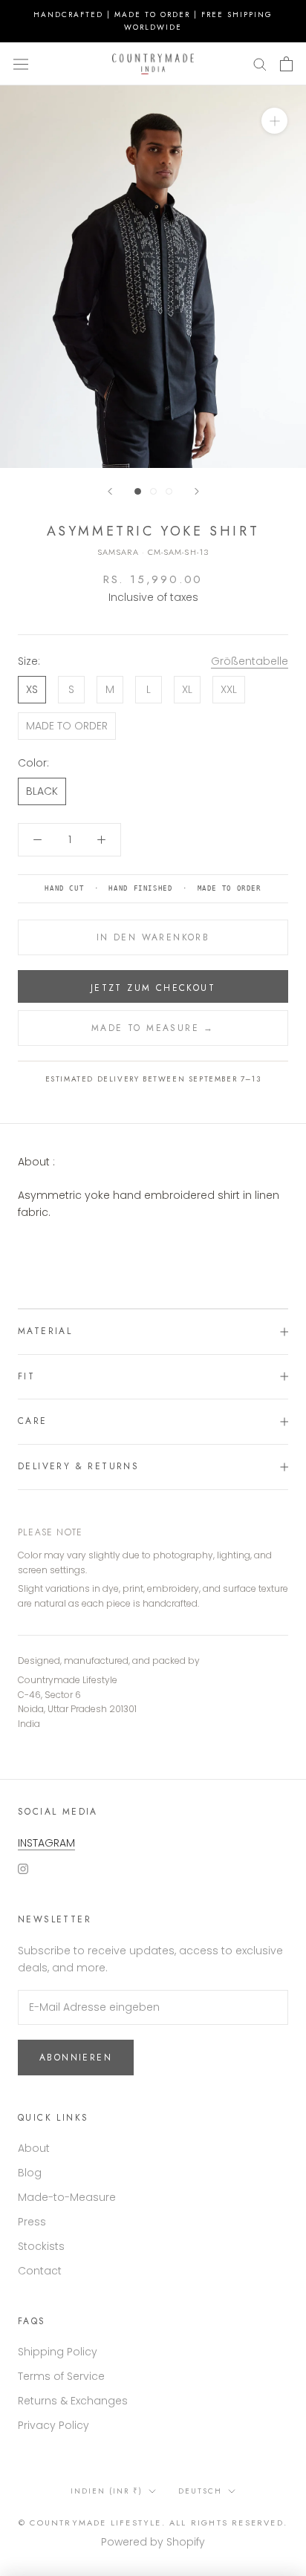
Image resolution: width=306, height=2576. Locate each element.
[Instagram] (23, 1868)
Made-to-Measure (67, 2197)
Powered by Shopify (153, 2542)
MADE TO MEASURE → (153, 1028)
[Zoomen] (274, 121)
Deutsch (200, 2491)
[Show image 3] (169, 491)
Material (45, 1331)
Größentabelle (250, 661)
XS (32, 689)
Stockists (41, 2246)
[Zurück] (110, 491)
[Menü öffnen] (21, 64)
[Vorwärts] (197, 491)
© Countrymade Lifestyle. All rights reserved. (153, 2523)
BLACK (42, 791)
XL (187, 689)
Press (32, 2222)
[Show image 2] (153, 491)
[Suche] (260, 64)
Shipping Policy (58, 2352)
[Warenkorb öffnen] (286, 64)
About (34, 2148)
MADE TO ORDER (67, 726)
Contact (40, 2271)
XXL (229, 689)
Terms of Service (61, 2376)
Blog (30, 2173)
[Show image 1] (138, 491)
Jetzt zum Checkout (153, 988)
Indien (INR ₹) (107, 2491)
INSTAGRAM (46, 1843)
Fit (26, 1376)
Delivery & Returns (78, 1466)
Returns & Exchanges (73, 2401)
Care (33, 1421)
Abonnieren (76, 2058)
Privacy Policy (53, 2425)
